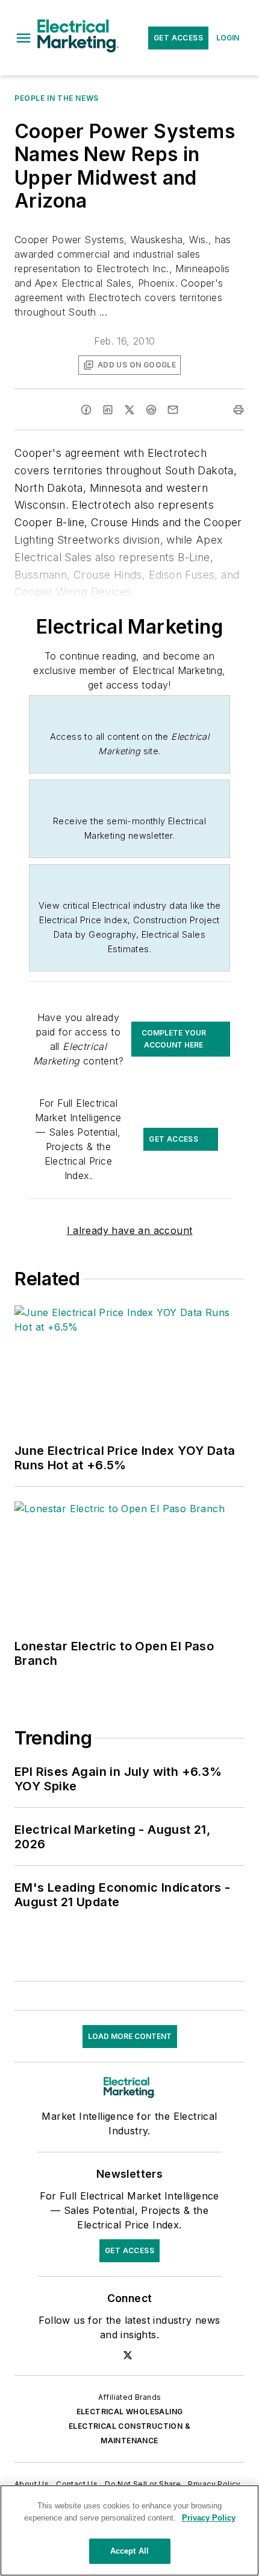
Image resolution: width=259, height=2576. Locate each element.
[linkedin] (108, 410)
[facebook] (86, 410)
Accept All (129, 2551)
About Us (32, 2484)
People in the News (57, 98)
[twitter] (129, 410)
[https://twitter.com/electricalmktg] (128, 2355)
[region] (129, 2530)
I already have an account (130, 1230)
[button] (23, 38)
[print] (239, 410)
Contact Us (77, 2484)
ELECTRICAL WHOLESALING (130, 2412)
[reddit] (151, 410)
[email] (173, 410)
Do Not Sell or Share (143, 2484)
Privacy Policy (214, 2484)
